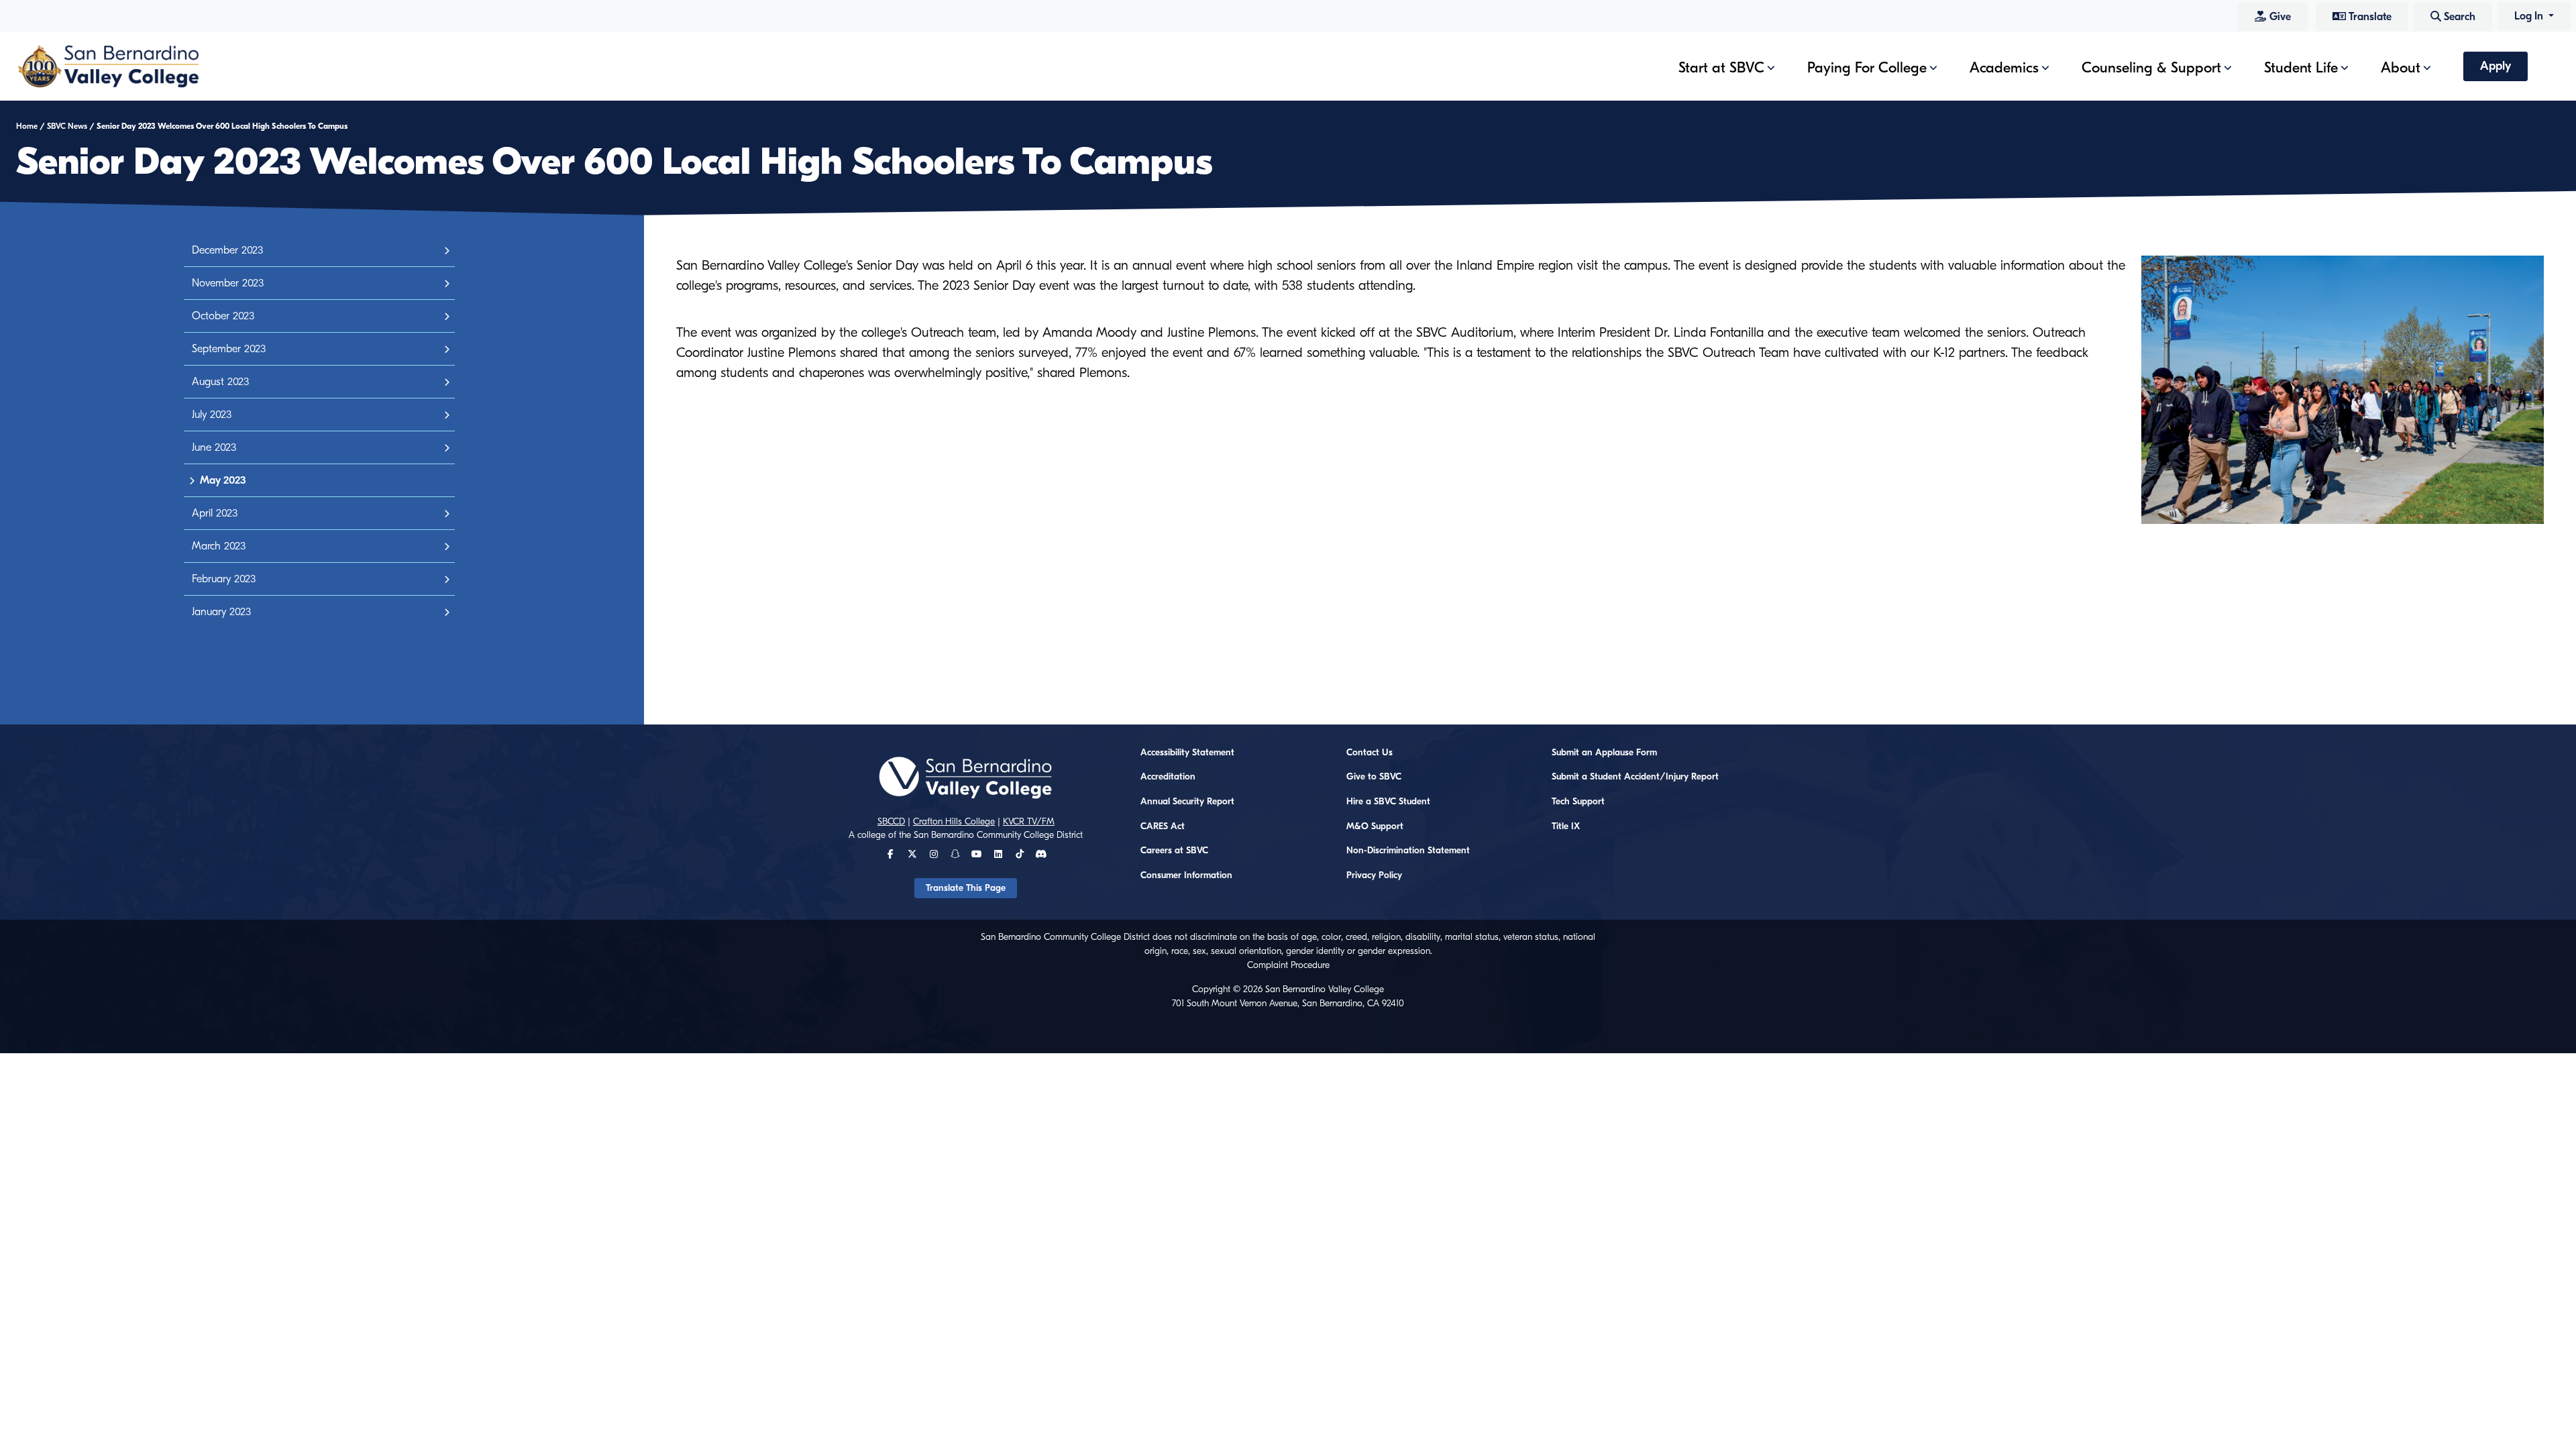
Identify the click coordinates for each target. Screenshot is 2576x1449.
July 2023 (212, 415)
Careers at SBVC (1174, 851)
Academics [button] (2004, 68)
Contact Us (1370, 753)
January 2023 (221, 612)
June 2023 (214, 447)
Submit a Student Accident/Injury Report (1635, 777)
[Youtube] (976, 855)
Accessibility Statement (1187, 753)
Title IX (1566, 826)
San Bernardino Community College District (998, 835)
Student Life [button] (2301, 68)
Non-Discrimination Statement (1408, 851)
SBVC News (67, 126)
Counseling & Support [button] (2151, 68)
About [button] (2401, 68)
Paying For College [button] (1867, 68)
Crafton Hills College (954, 822)
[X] (912, 855)
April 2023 (215, 513)
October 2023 (223, 316)
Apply (2495, 66)
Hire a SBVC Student (1388, 802)
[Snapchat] (955, 855)
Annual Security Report (1187, 802)
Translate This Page (966, 888)
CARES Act (1163, 826)
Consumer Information (1186, 875)
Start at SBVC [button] (1721, 68)
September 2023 (229, 349)
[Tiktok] (1020, 855)
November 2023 (228, 283)
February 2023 (224, 579)
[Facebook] (891, 855)
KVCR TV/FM (1029, 822)
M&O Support (1375, 826)
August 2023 (220, 382)
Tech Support (1578, 802)
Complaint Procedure (1288, 965)
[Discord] (1041, 855)
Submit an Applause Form (1604, 753)
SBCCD (891, 822)
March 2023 (219, 546)
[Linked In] (998, 855)
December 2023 (227, 250)
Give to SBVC (1374, 777)
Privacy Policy (1374, 875)
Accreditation (1168, 777)
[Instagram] (934, 855)
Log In (2530, 16)
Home (27, 126)
